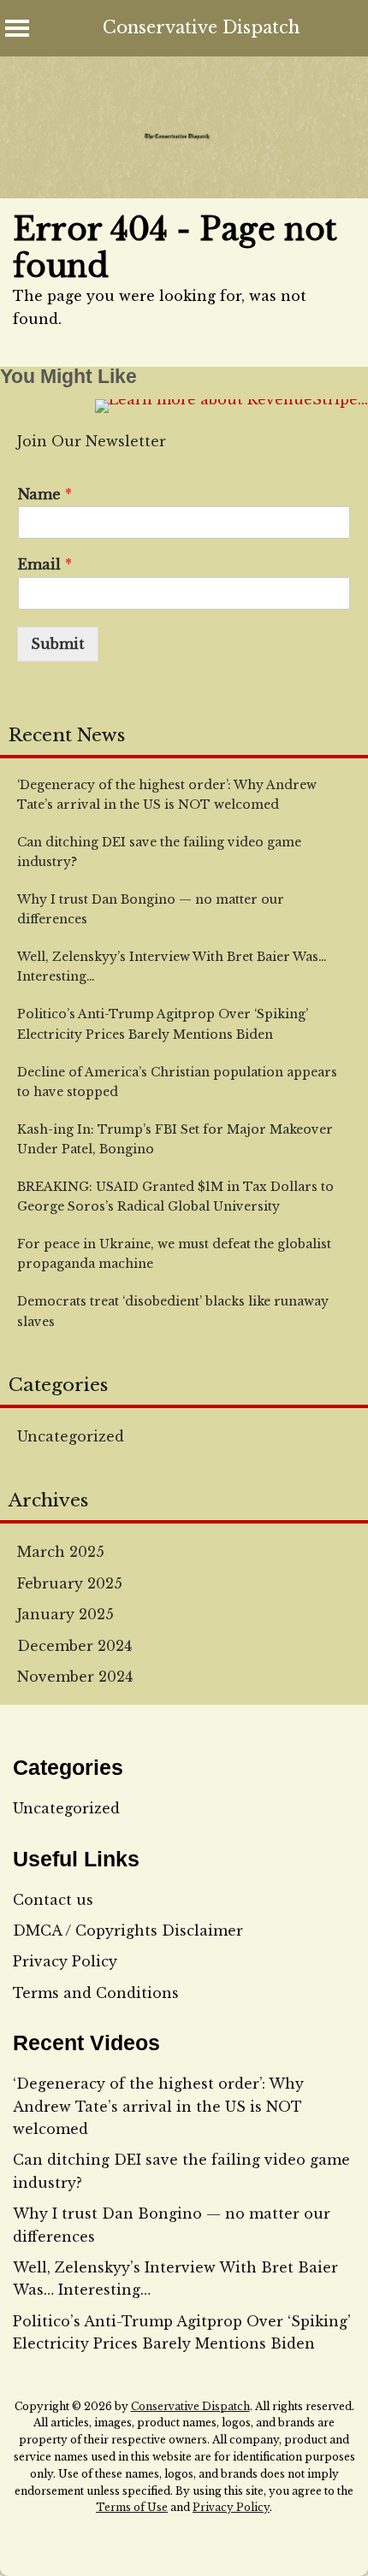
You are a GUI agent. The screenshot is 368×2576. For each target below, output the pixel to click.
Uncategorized (71, 1436)
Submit (58, 644)
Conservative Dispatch (201, 27)
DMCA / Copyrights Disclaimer (128, 1931)
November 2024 (75, 1677)
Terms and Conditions (96, 1993)
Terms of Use (132, 2507)
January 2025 (65, 1614)
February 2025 (70, 1583)
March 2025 (61, 1552)
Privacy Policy (65, 1961)
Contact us (53, 1900)
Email (45, 564)
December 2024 (74, 1646)
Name (45, 494)
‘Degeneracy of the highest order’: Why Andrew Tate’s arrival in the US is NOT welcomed (158, 2106)
